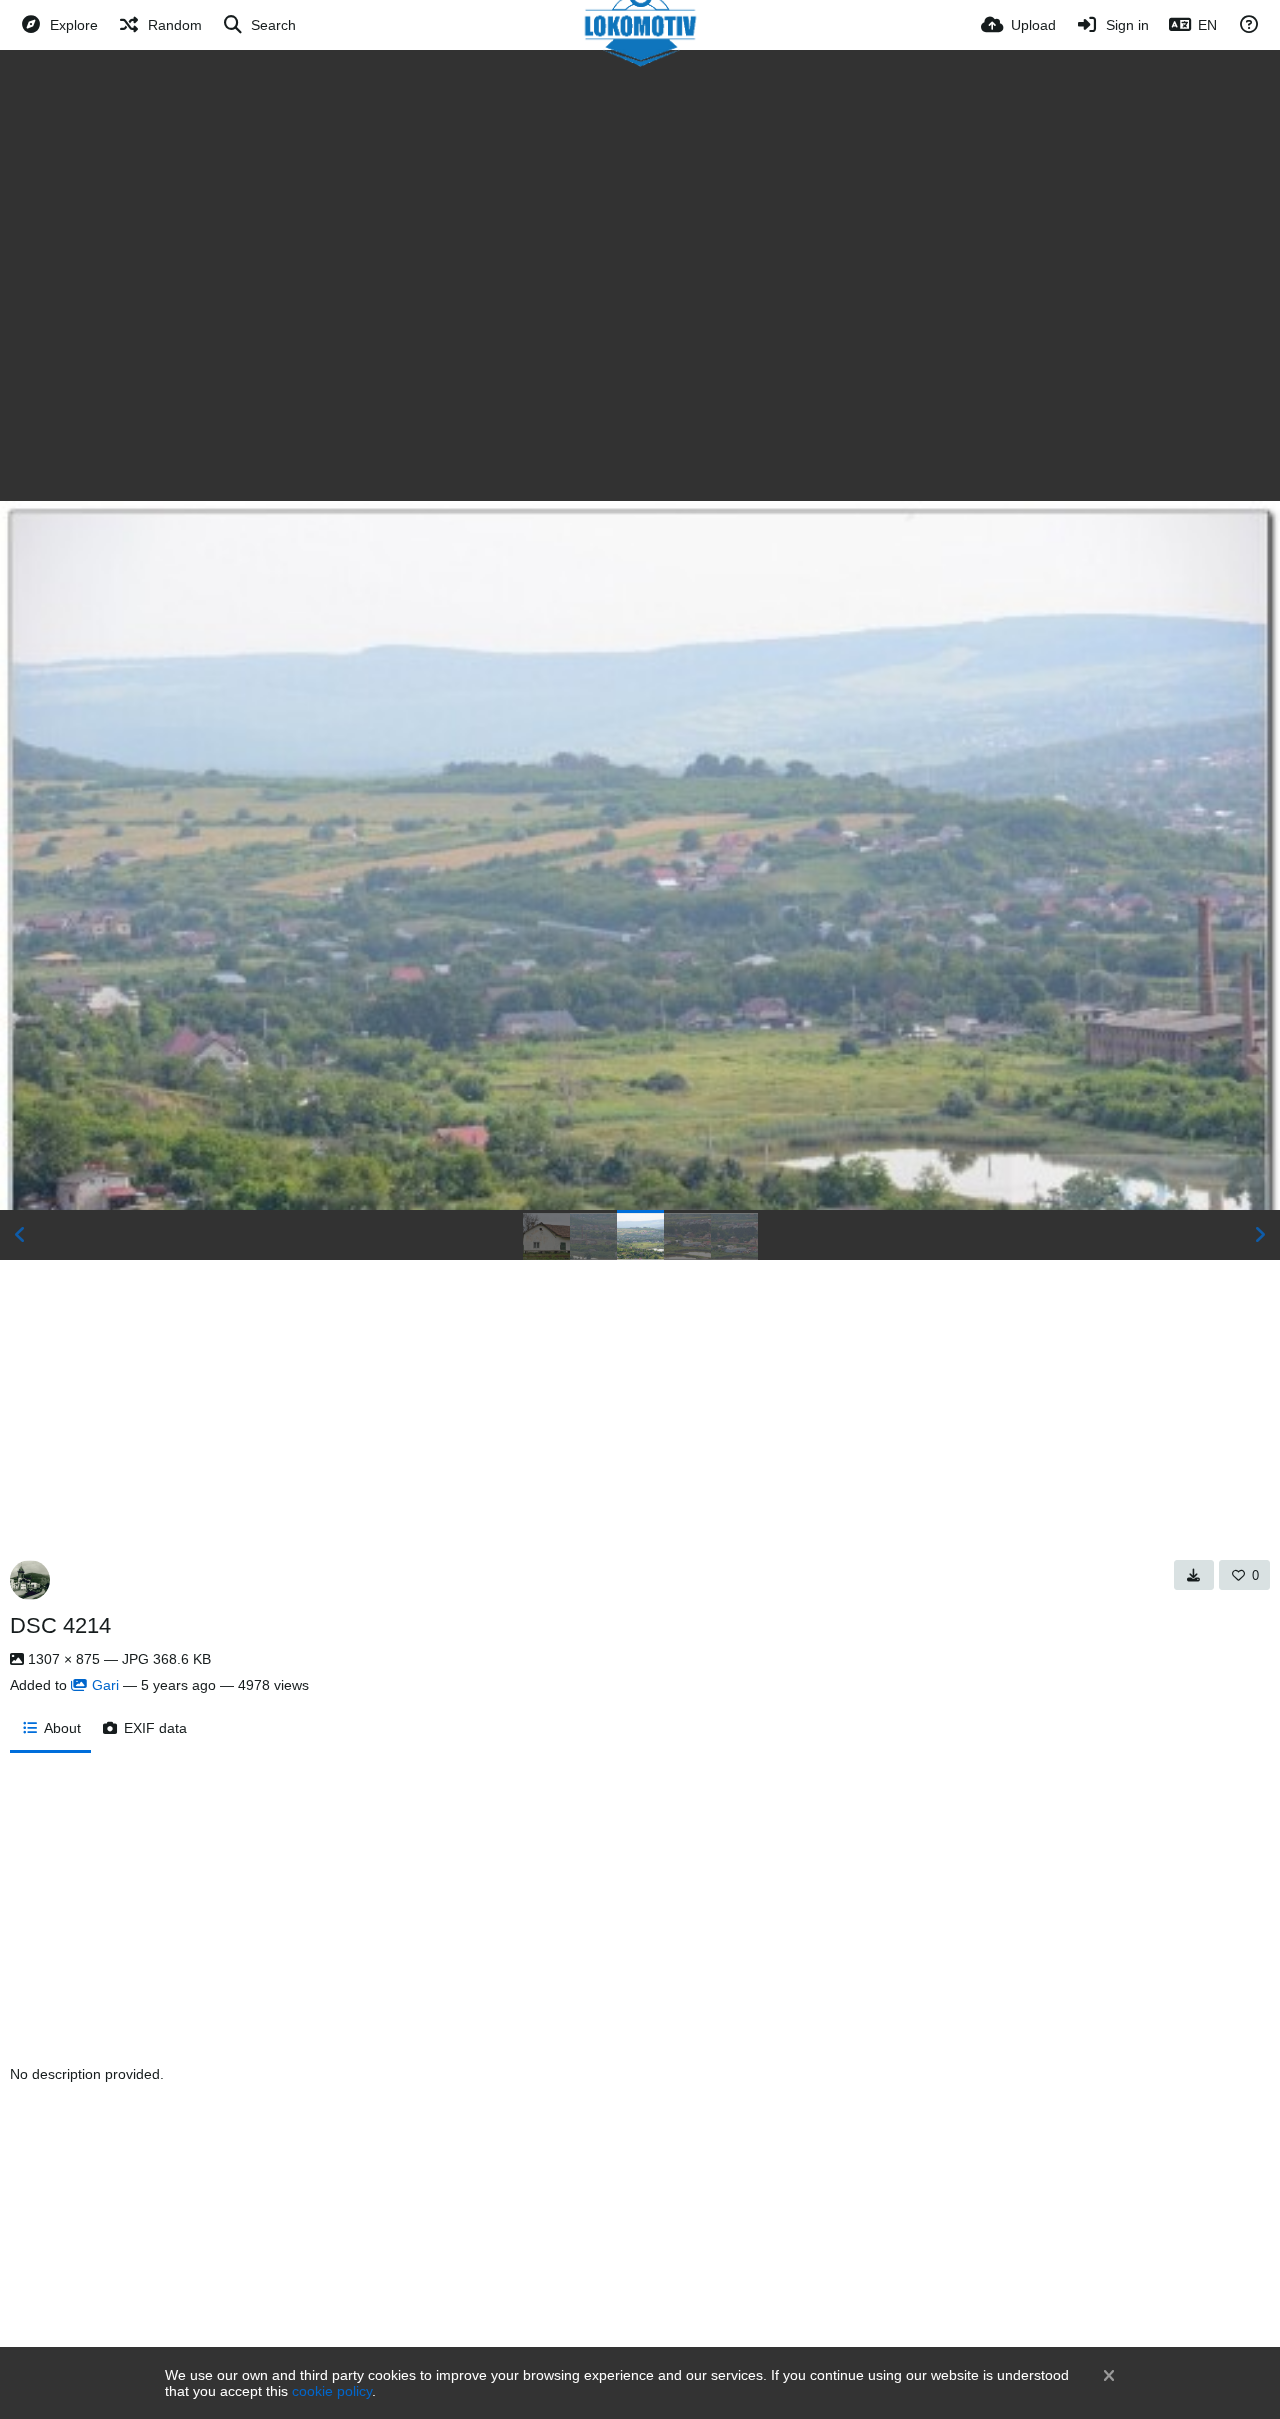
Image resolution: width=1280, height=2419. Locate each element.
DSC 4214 (60, 1625)
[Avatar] (30, 1580)
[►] (1260, 1235)
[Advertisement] (640, 200)
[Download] (1194, 1575)
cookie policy (332, 2391)
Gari (105, 1685)
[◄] (20, 1235)
